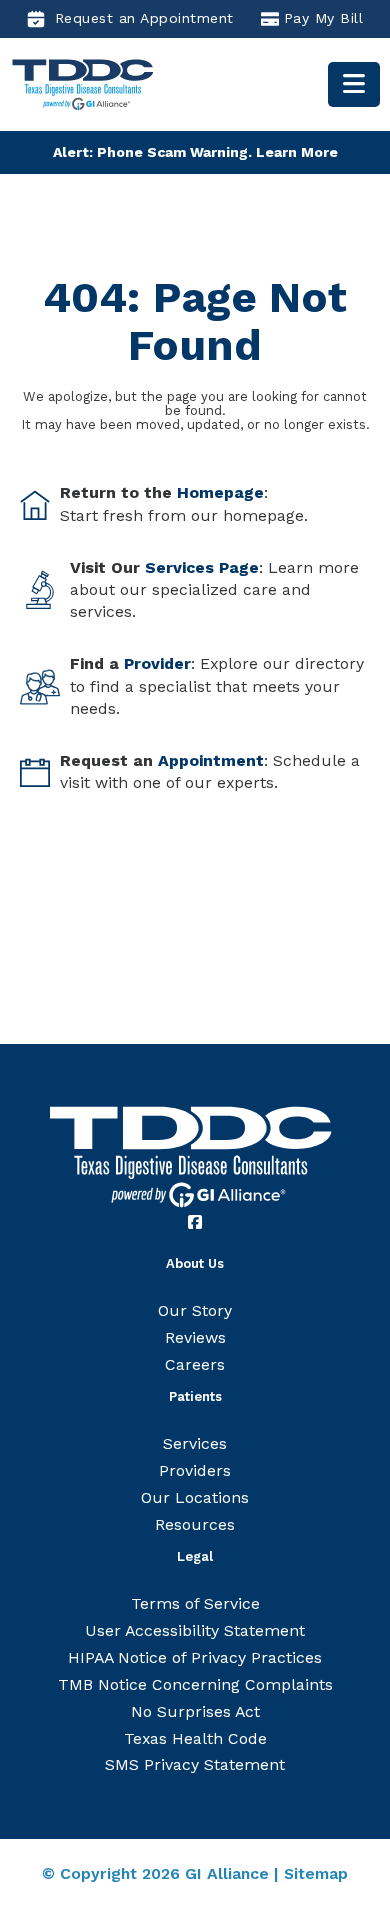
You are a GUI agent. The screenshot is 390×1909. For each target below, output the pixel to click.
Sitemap (316, 1873)
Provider (157, 663)
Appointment (211, 760)
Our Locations (195, 1497)
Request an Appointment (144, 18)
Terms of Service (195, 1603)
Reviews (195, 1337)
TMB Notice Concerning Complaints (195, 1684)
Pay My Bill (324, 18)
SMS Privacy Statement (195, 1764)
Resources (195, 1524)
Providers (195, 1470)
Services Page (202, 567)
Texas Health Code (195, 1738)
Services (195, 1443)
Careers (195, 1364)
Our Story (195, 1310)
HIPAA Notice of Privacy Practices (195, 1657)
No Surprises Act (195, 1711)
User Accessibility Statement (195, 1630)
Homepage (220, 492)
